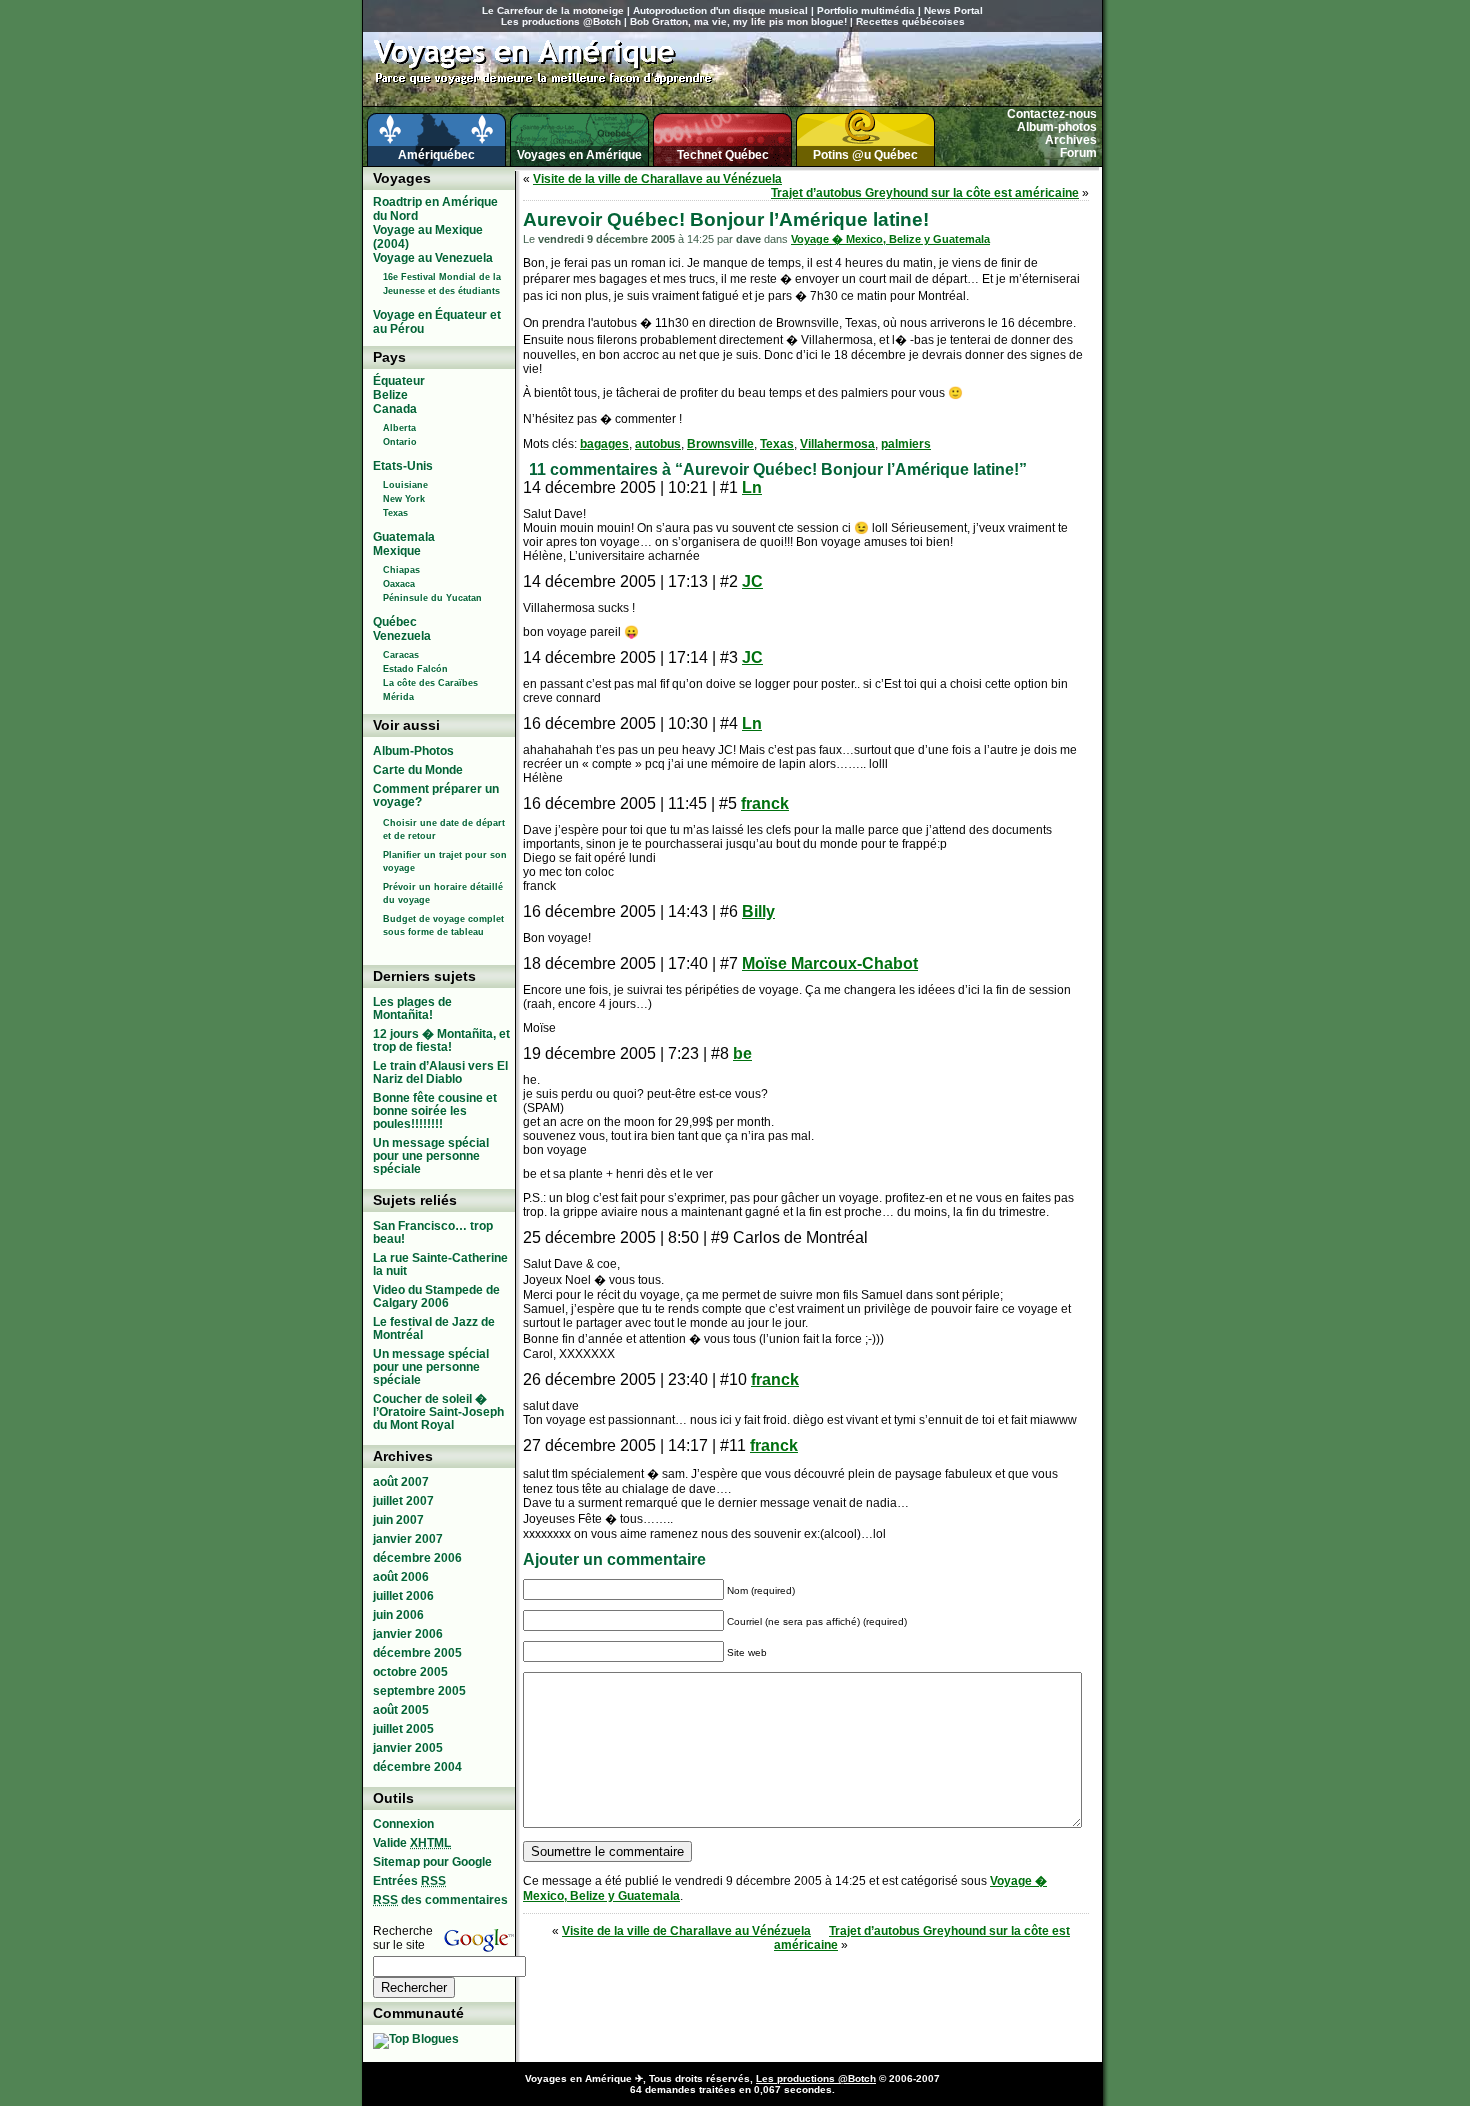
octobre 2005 (410, 1672)
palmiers (906, 444)
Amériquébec (436, 155)
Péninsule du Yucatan (432, 598)
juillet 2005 (403, 1729)
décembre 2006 (417, 1558)
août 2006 (401, 1577)
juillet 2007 (403, 1501)
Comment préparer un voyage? (436, 795)
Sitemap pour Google (432, 1862)
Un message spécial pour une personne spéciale (431, 1156)
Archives (1071, 140)
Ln (752, 487)
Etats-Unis (403, 466)
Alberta (399, 428)
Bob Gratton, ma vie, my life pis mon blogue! (738, 21)
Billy (758, 911)
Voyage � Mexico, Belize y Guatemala (890, 239)
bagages (604, 444)
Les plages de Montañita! (412, 1008)
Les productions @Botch (561, 21)
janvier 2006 (408, 1634)
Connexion (403, 1824)
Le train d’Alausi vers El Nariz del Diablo (440, 1072)
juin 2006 (398, 1615)
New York (404, 499)
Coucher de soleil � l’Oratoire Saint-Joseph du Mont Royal (438, 1412)
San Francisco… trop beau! (433, 1232)
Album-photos (1057, 127)
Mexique (397, 551)
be (742, 1053)
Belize (390, 395)
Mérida (398, 697)
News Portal (953, 10)
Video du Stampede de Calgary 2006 (436, 1296)
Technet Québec (723, 155)
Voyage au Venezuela (433, 258)
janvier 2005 (408, 1748)
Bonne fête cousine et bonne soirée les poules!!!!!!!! (435, 1111)
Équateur (399, 381)
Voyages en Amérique (579, 155)
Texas (777, 444)
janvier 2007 (408, 1539)
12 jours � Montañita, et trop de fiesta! (441, 1040)
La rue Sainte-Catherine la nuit (440, 1264)
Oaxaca (399, 584)
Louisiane (405, 485)
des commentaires (440, 1900)
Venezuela (402, 636)
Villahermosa (837, 444)
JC (752, 581)
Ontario (400, 442)
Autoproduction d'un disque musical (720, 10)
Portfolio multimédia (866, 10)
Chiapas (401, 570)
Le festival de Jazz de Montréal (434, 1328)
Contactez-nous (1052, 114)
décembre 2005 (417, 1653)
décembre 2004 (417, 1767)
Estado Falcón (415, 669)
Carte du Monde (418, 770)
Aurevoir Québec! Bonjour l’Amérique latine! (726, 219)
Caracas (401, 655)
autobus (658, 444)
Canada (395, 409)
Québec (395, 622)
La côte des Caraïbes (430, 683)
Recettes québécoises (910, 21)
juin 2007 (398, 1520)
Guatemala (404, 537)
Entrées (409, 1881)
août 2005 (401, 1710)
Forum (1078, 153)
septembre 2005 (419, 1691)
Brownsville (720, 444)
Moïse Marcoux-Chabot (830, 963)
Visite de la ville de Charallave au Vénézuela (657, 179)
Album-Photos (413, 751)
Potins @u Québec (865, 155)
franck (765, 803)
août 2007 (401, 1482)
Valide (412, 1843)
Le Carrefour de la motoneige (553, 10)
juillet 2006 (403, 1596)
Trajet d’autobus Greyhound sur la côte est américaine (925, 193)
